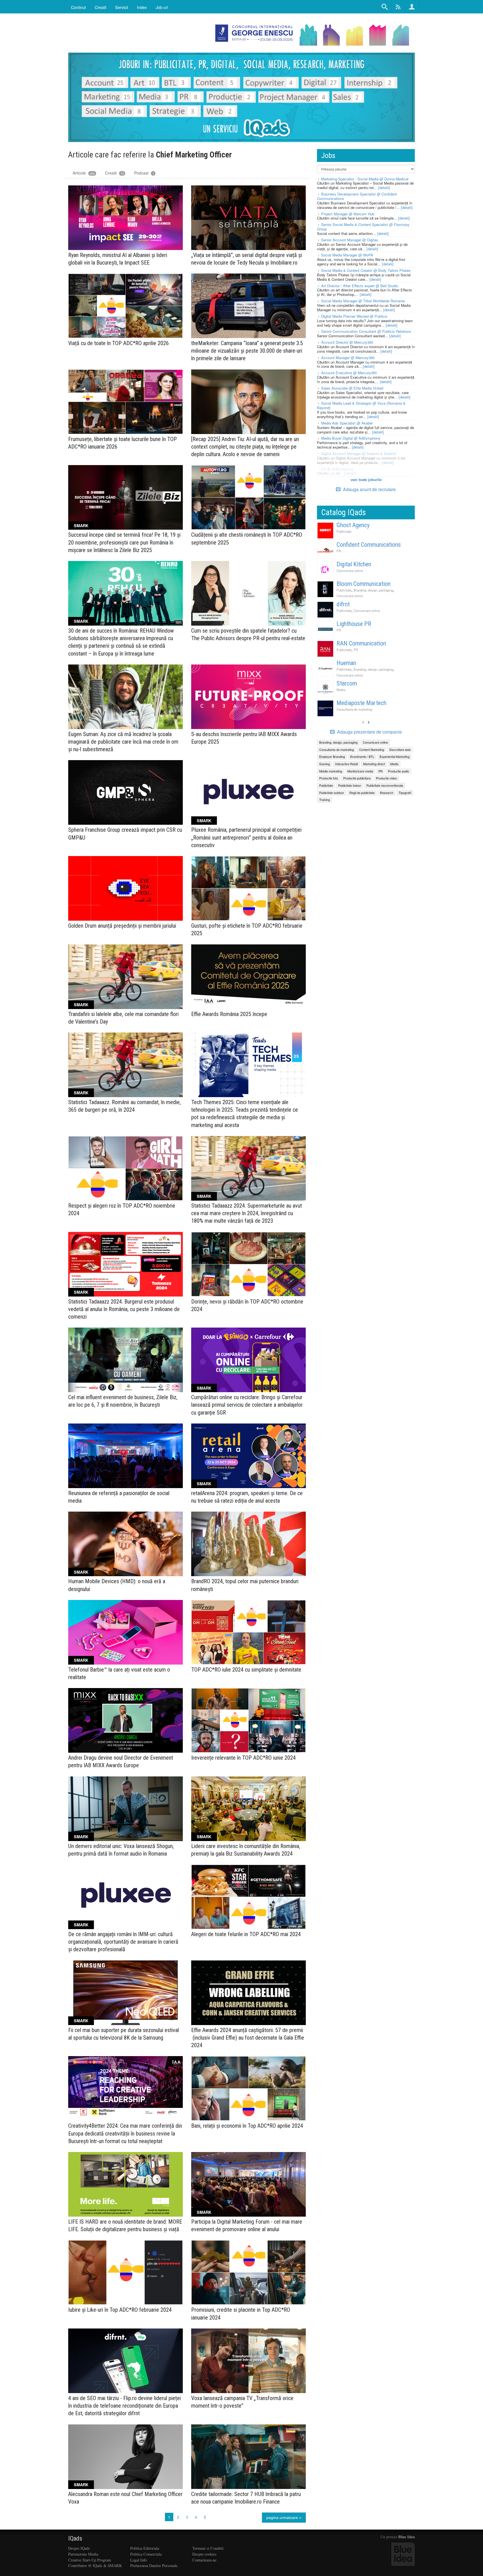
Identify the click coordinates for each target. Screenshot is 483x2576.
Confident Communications (369, 545)
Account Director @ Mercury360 (347, 342)
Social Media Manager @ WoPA (347, 255)
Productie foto (329, 778)
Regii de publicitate (362, 793)
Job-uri (162, 7)
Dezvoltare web (400, 750)
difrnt (343, 604)
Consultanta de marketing (354, 709)
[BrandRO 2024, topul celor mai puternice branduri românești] (248, 1544)
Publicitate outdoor (332, 793)
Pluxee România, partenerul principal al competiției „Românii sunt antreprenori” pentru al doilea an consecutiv (246, 837)
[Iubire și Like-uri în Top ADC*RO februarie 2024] (126, 2272)
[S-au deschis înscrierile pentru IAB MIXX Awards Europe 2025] (248, 697)
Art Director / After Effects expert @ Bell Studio (360, 286)
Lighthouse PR (354, 624)
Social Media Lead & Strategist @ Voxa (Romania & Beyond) (361, 405)
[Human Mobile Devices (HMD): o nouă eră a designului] (126, 1544)
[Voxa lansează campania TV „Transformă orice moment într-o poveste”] (248, 2361)
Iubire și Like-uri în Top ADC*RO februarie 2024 (120, 2310)
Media (341, 690)
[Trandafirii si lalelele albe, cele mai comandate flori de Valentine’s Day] (126, 977)
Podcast (144, 173)
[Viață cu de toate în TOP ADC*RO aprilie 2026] (126, 306)
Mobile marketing (331, 771)
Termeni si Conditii (208, 2548)
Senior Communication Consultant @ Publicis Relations (366, 331)
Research (387, 793)
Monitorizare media (360, 771)
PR (339, 551)
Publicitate (344, 531)
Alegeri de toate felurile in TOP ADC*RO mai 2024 (246, 1934)
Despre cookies (204, 2554)
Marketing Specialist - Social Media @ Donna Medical (365, 179)
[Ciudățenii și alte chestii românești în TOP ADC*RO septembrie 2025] (248, 497)
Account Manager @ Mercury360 (348, 358)
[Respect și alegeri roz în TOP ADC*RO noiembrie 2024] (126, 1168)
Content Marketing (372, 750)
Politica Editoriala (145, 2548)
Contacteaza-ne (204, 2560)
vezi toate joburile (366, 479)
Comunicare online (350, 571)
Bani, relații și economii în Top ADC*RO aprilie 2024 (247, 2126)
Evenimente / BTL (362, 756)
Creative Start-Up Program (90, 2560)
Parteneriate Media (83, 2554)
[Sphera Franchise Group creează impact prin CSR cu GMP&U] (126, 792)
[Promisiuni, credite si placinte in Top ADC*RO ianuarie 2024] (248, 2272)
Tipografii (405, 793)
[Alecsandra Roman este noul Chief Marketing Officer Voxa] (126, 2457)
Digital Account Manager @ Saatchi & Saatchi (359, 453)
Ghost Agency (353, 525)
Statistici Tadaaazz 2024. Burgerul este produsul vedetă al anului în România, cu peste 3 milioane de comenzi (124, 1309)
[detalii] (384, 188)
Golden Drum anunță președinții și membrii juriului (122, 926)
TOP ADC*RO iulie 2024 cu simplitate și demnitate (246, 1670)
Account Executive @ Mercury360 (349, 373)
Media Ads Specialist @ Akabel (347, 423)
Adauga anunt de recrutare (369, 489)
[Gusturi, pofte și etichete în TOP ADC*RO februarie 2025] (248, 888)
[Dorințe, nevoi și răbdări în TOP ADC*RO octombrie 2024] (248, 1264)
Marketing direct (374, 764)
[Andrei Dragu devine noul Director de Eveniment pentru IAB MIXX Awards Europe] (126, 1720)
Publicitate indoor (350, 785)
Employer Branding (332, 756)
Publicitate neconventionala (385, 785)
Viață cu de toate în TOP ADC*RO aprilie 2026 (119, 343)
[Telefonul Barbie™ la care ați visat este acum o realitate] (126, 1632)
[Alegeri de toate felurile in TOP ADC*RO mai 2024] (248, 1897)
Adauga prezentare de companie (369, 732)
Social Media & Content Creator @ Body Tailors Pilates (366, 270)
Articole (84, 173)
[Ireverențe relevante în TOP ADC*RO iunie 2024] (248, 1720)
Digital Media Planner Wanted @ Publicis (354, 316)
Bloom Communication (364, 584)
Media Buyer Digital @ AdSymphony (351, 438)
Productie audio (398, 771)
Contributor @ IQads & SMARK (95, 2566)
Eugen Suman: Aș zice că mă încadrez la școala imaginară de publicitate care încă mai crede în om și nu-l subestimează (123, 742)
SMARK (81, 525)
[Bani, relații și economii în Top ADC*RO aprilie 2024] (248, 2088)
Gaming (325, 764)
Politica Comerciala (146, 2554)
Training (325, 800)
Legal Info (138, 2560)
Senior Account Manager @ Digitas (350, 240)
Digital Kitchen (354, 564)
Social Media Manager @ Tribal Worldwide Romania (363, 301)
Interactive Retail (346, 764)
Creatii (114, 173)
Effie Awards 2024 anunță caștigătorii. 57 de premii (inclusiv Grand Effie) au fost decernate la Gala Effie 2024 (248, 2038)
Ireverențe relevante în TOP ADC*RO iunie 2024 (243, 1758)
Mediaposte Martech (361, 703)
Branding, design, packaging (373, 590)
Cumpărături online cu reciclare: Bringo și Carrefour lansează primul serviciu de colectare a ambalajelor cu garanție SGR (247, 1405)
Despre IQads (79, 2548)
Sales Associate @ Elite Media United (352, 388)
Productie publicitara (357, 778)
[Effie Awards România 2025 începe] (248, 977)
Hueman (346, 663)
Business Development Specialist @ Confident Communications (357, 196)
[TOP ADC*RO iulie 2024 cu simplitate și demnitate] (248, 1632)
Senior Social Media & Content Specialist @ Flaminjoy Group (363, 227)
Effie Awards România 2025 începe (229, 1014)
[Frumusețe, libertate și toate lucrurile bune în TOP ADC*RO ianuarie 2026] (126, 402)
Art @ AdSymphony (337, 469)
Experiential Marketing (395, 756)
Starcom (347, 683)
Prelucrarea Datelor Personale (154, 2566)
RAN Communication (361, 643)
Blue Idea (407, 2537)
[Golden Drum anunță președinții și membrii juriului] (126, 888)
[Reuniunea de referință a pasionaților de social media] (126, 1456)
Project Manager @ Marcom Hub (348, 214)
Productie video (386, 778)
